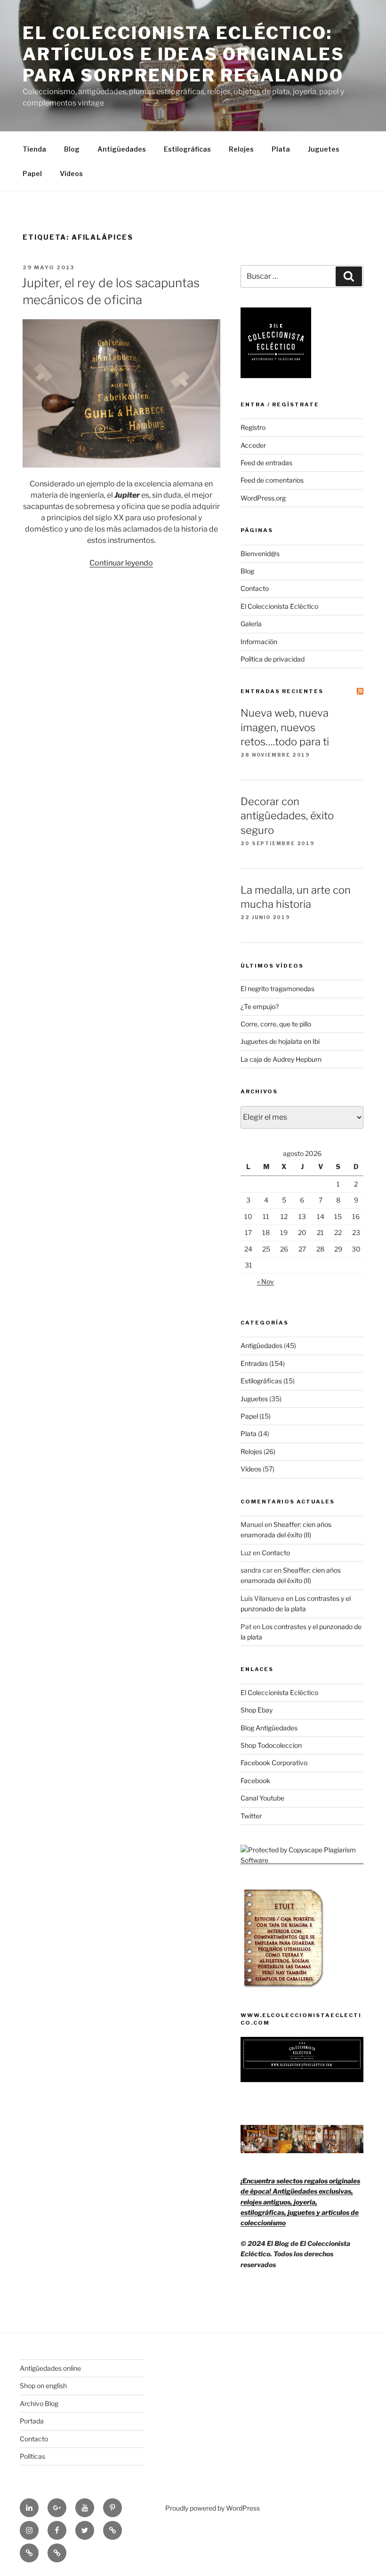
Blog (72, 149)
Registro (253, 427)
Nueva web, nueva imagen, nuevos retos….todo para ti (285, 727)
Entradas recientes (282, 691)
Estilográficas (187, 149)
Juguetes (324, 149)
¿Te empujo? (260, 1006)
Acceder (253, 445)
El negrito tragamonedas (277, 989)
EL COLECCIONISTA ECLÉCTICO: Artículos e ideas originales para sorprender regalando (184, 54)
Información (259, 642)
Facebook (255, 1781)
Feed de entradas (266, 463)
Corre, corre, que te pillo (276, 1024)
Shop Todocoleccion (271, 1745)
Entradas (254, 1363)
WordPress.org (263, 498)
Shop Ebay (257, 1710)
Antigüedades (122, 149)
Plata (281, 149)
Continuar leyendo (121, 563)
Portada (32, 2421)
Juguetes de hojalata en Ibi (280, 1041)
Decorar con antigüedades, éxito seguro (287, 816)
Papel (32, 174)
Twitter (251, 1816)
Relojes (241, 149)
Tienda (34, 149)
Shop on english (43, 2386)
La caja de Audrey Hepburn (281, 1059)
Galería (251, 624)
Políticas (32, 2456)
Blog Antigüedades (269, 1728)
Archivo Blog (39, 2403)
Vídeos (71, 174)
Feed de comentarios (272, 480)
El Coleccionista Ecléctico (279, 606)
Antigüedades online (50, 2368)
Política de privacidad (273, 659)
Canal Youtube (262, 1798)
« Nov (265, 1281)
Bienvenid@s (260, 553)
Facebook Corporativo (274, 1763)
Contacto (255, 588)
